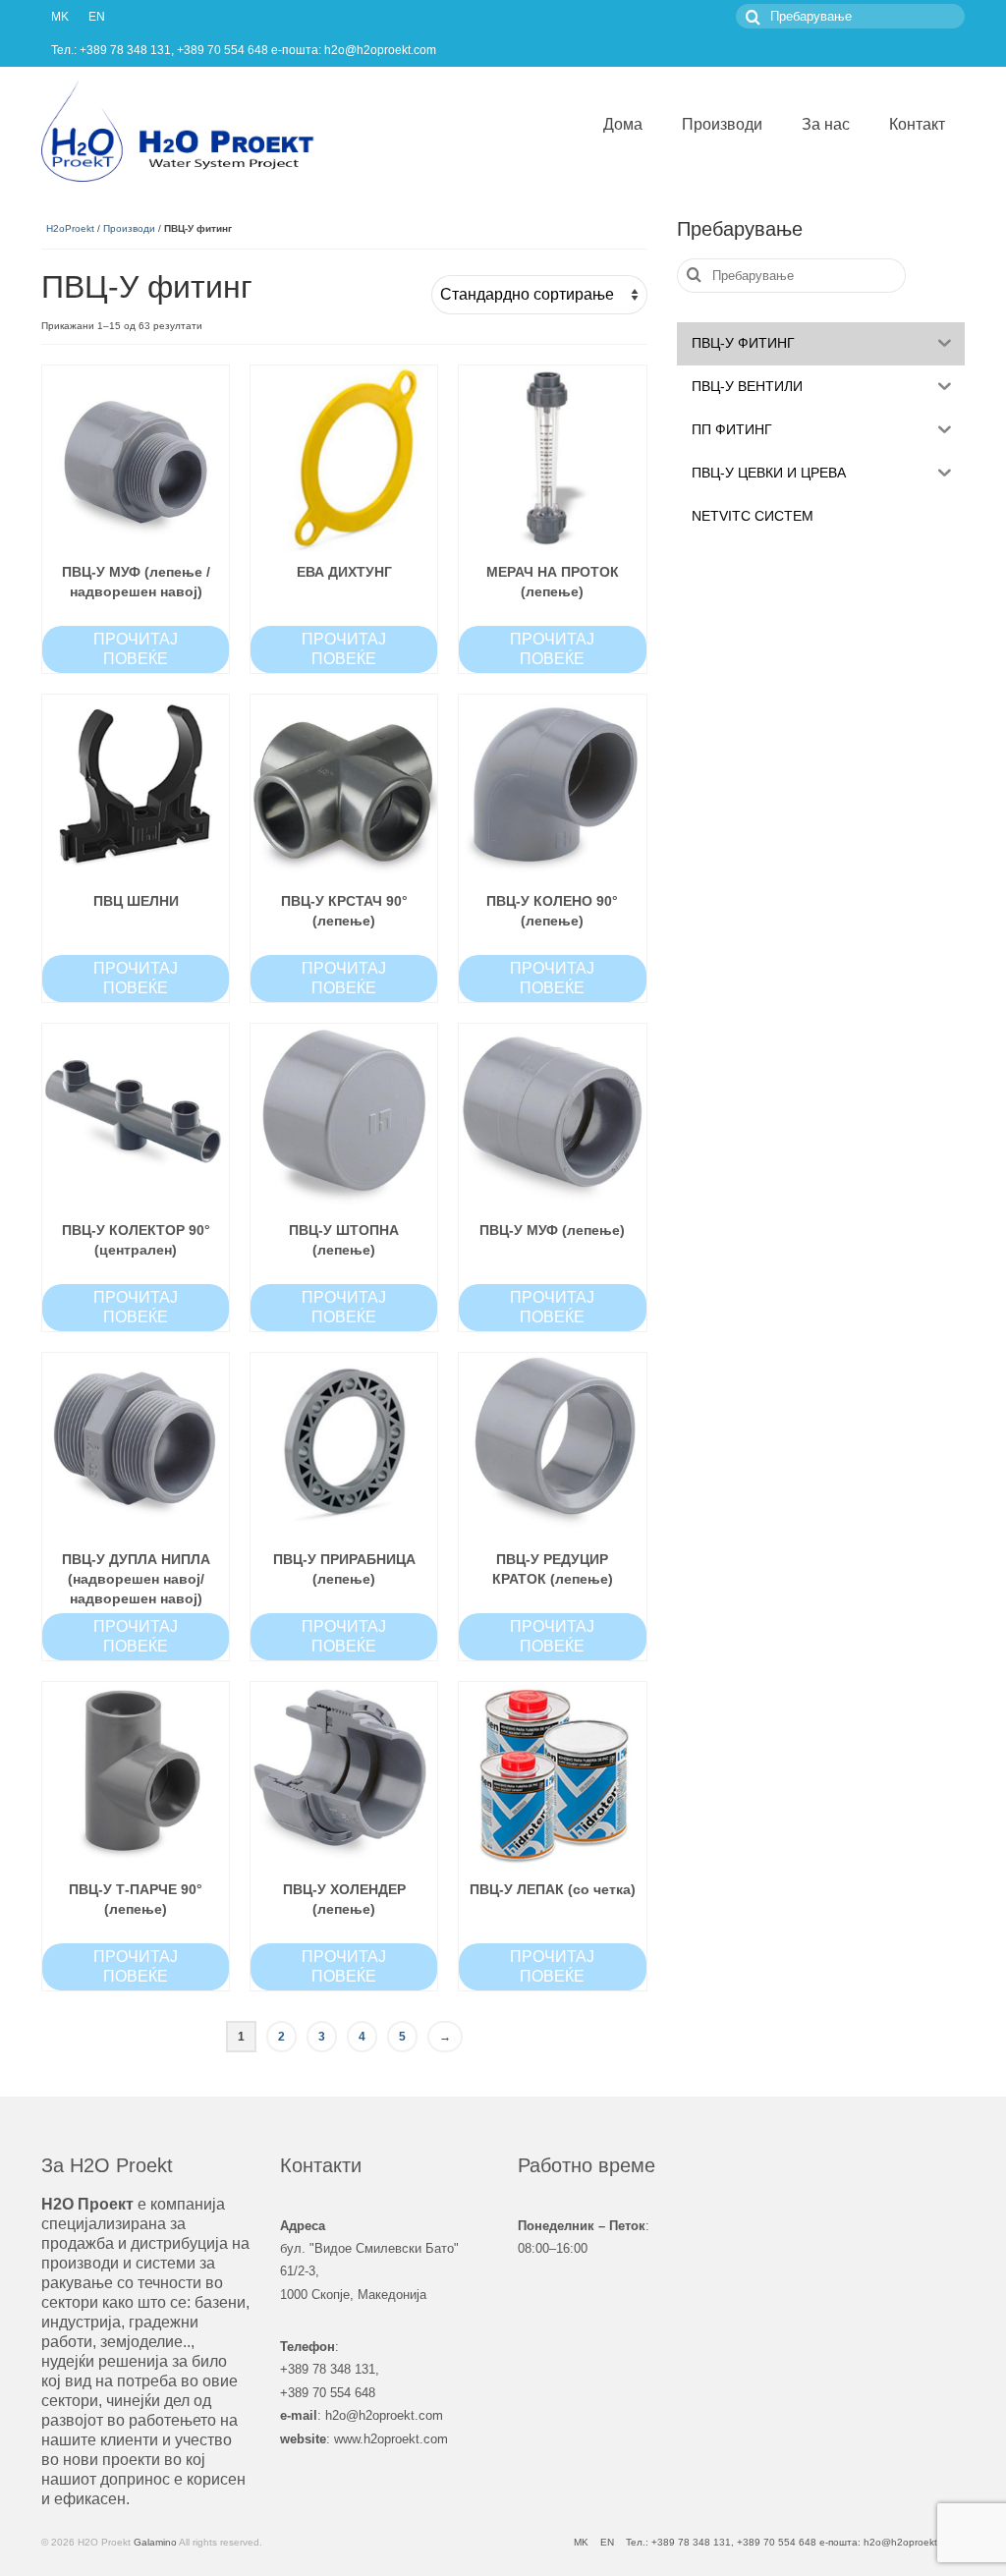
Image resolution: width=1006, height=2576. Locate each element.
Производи (129, 228)
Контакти (321, 2165)
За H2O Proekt (107, 2165)
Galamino (155, 2542)
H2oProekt (70, 228)
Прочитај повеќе (136, 649)
